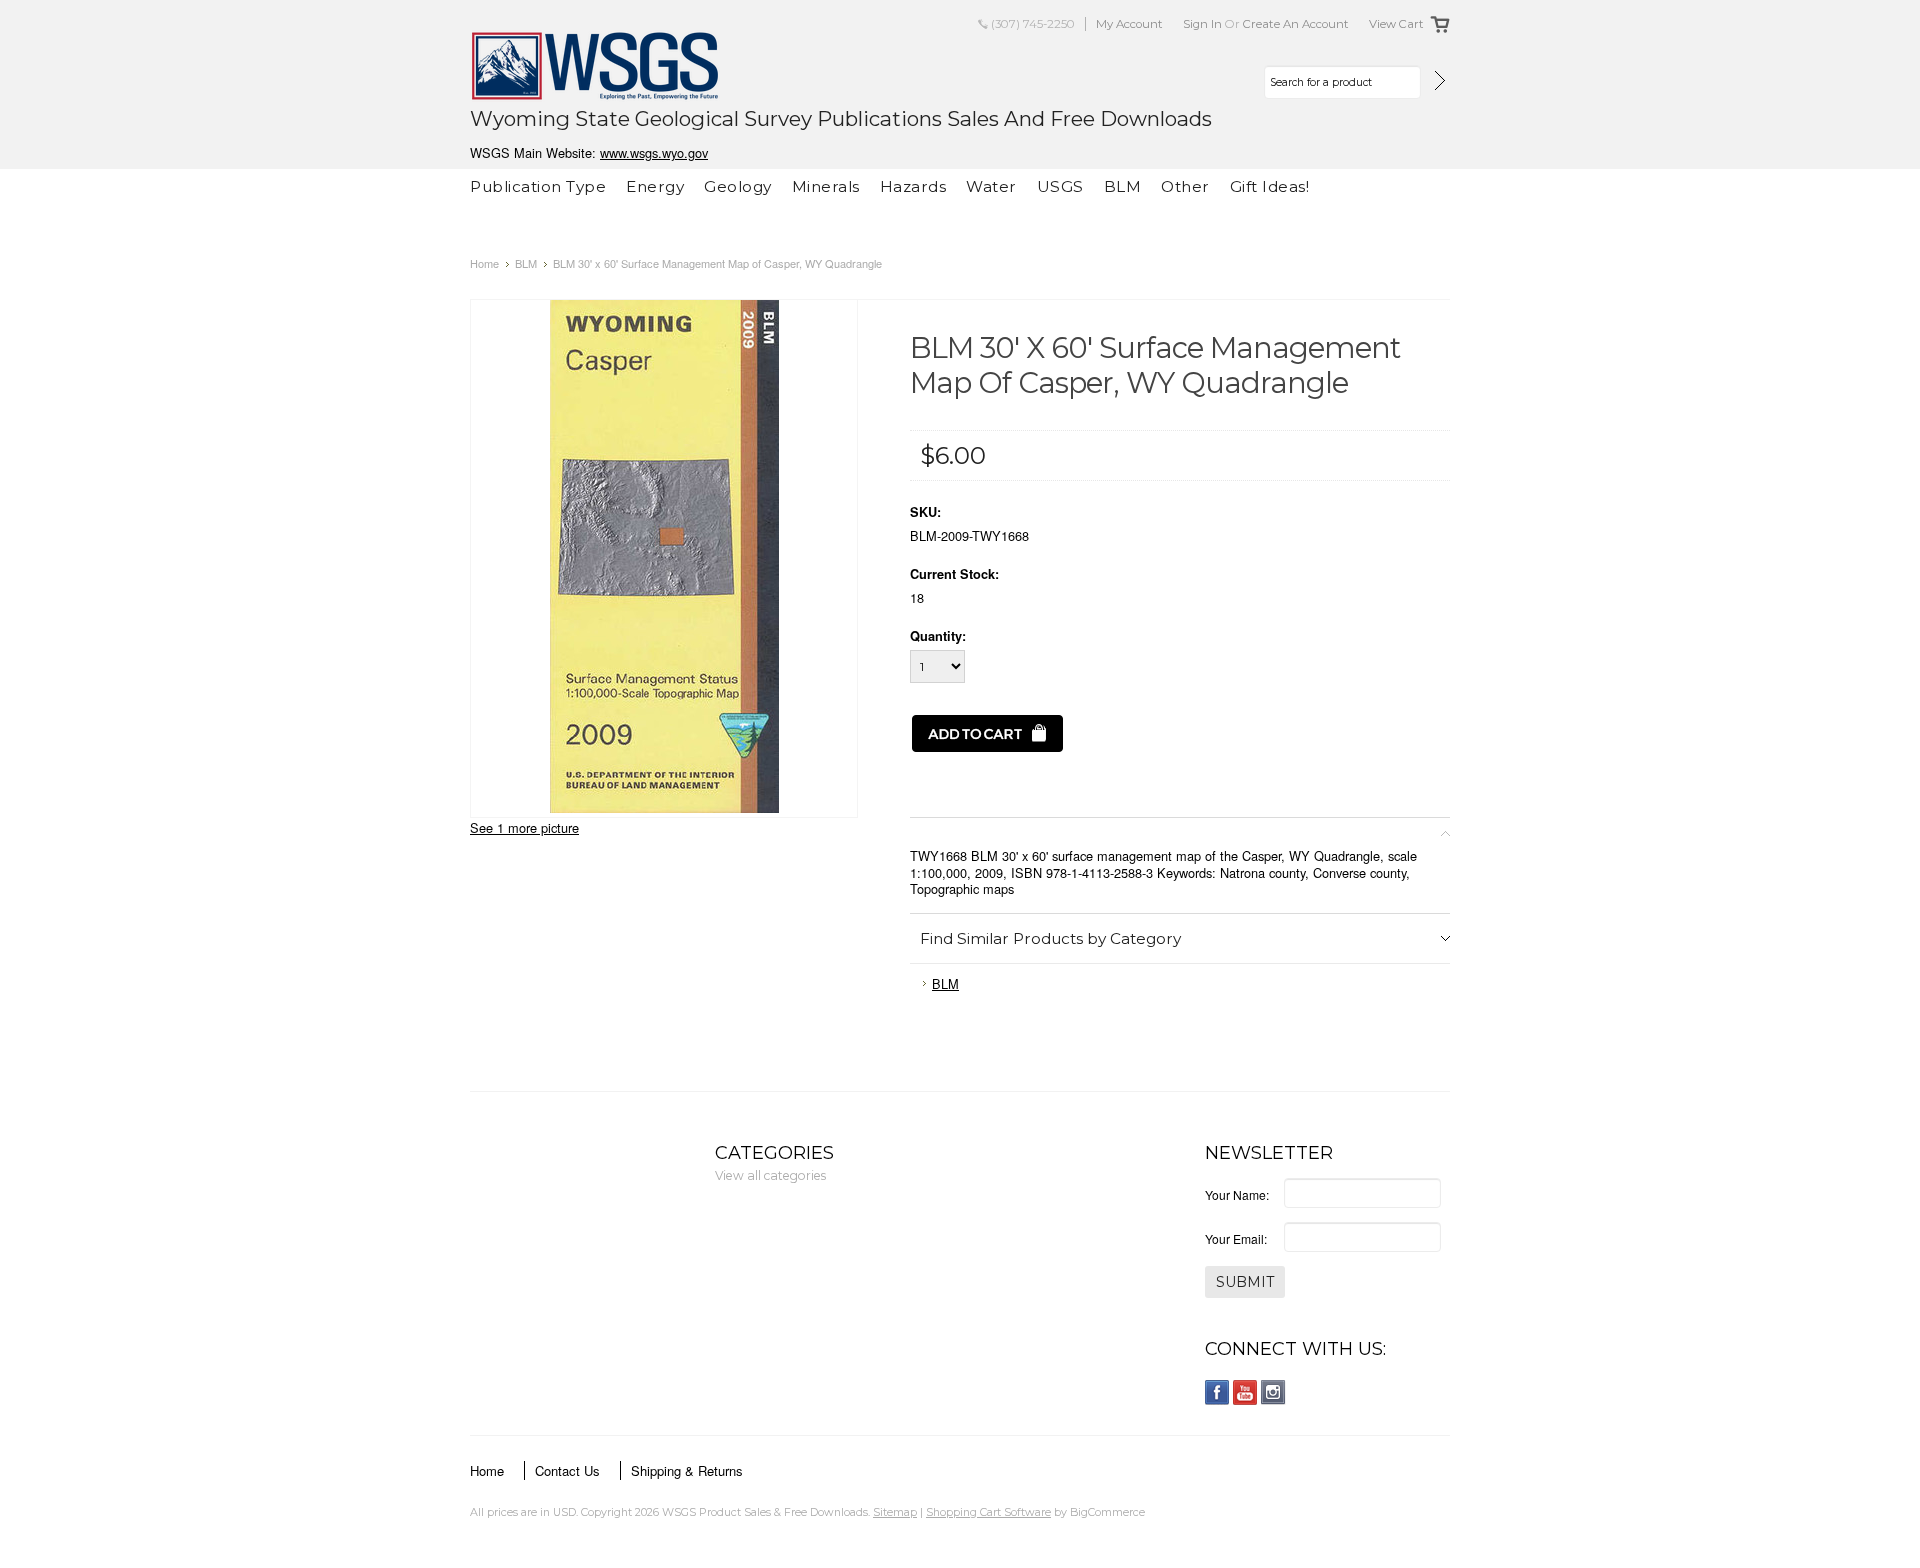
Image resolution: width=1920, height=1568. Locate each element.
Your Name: (1237, 1194)
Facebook (1217, 1392)
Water (991, 186)
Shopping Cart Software (988, 1512)
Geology (738, 186)
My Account (1129, 24)
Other (1185, 186)
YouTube (1245, 1392)
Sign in (1202, 24)
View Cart (1396, 24)
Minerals (826, 186)
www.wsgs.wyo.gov (654, 152)
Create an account (1296, 24)
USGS (1060, 186)
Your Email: (1236, 1238)
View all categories (770, 1175)
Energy (655, 186)
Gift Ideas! (1270, 186)
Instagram (1273, 1392)
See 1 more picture (524, 827)
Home (484, 263)
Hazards (913, 186)
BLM (1123, 186)
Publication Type (538, 186)
